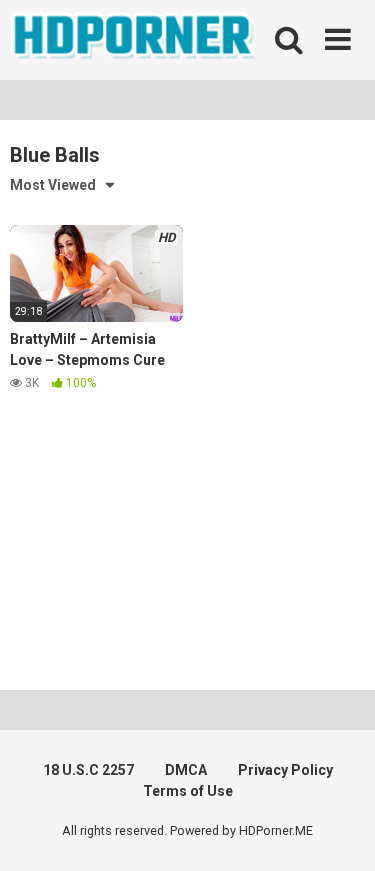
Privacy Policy (285, 770)
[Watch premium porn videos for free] (135, 40)
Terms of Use (188, 791)
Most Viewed (53, 185)
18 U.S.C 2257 (88, 770)
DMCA (186, 770)
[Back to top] (338, 830)
